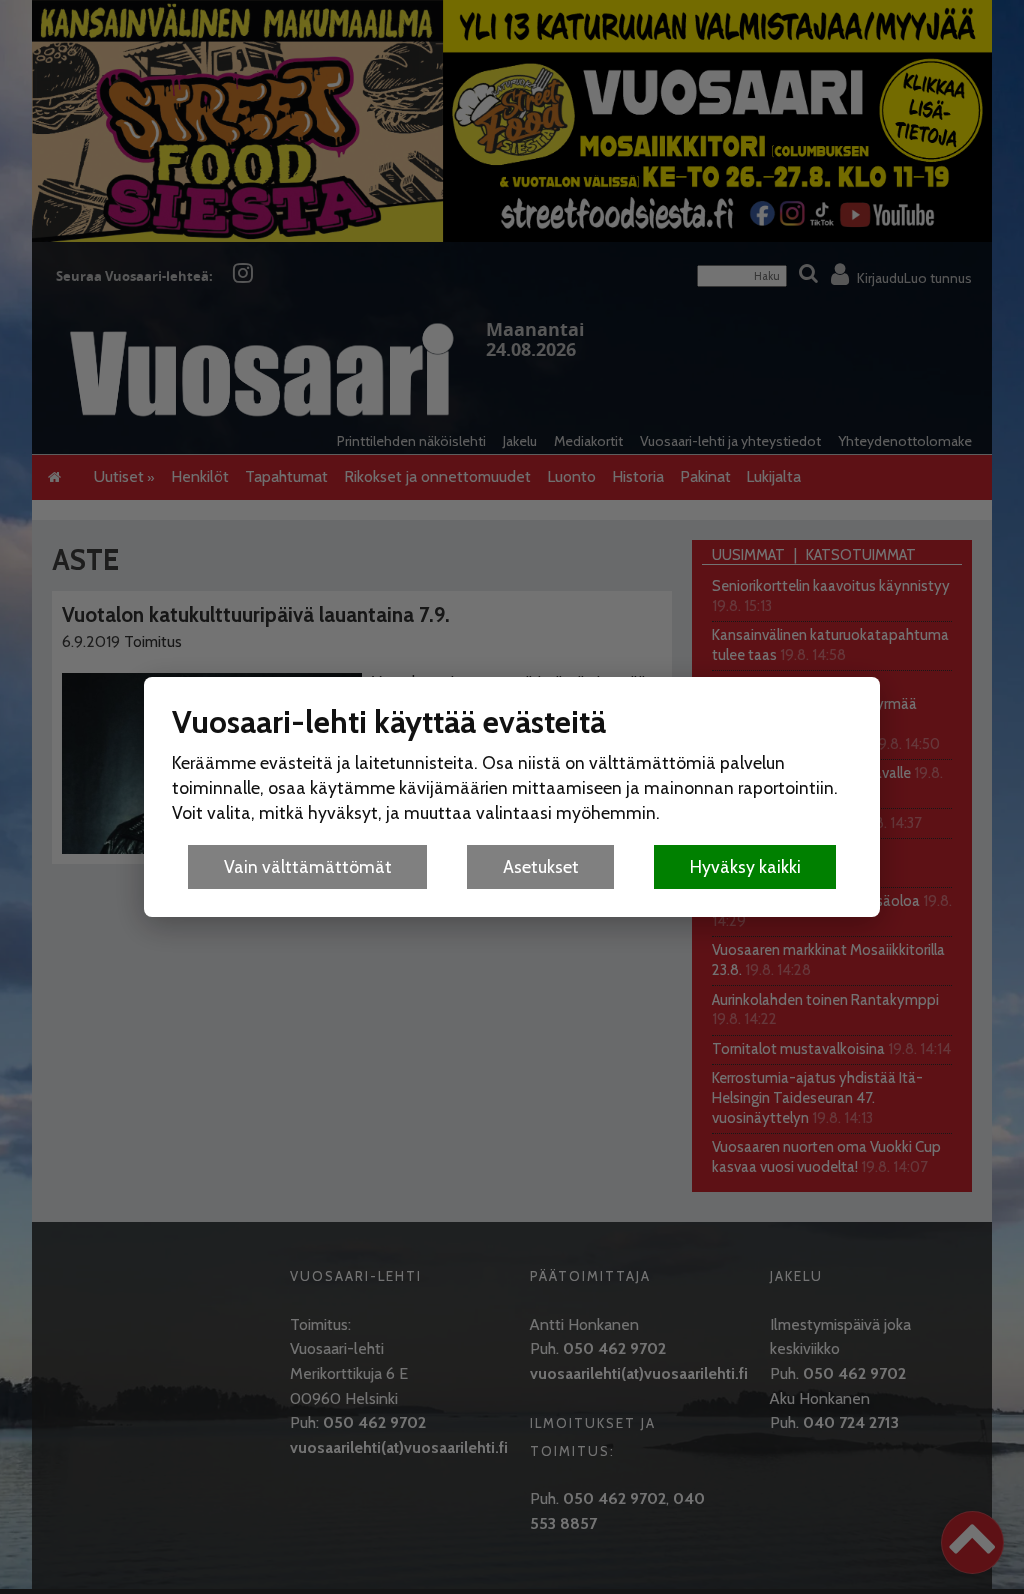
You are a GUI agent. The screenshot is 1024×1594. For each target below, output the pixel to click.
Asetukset (541, 866)
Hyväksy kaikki (745, 866)
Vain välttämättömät (308, 866)
